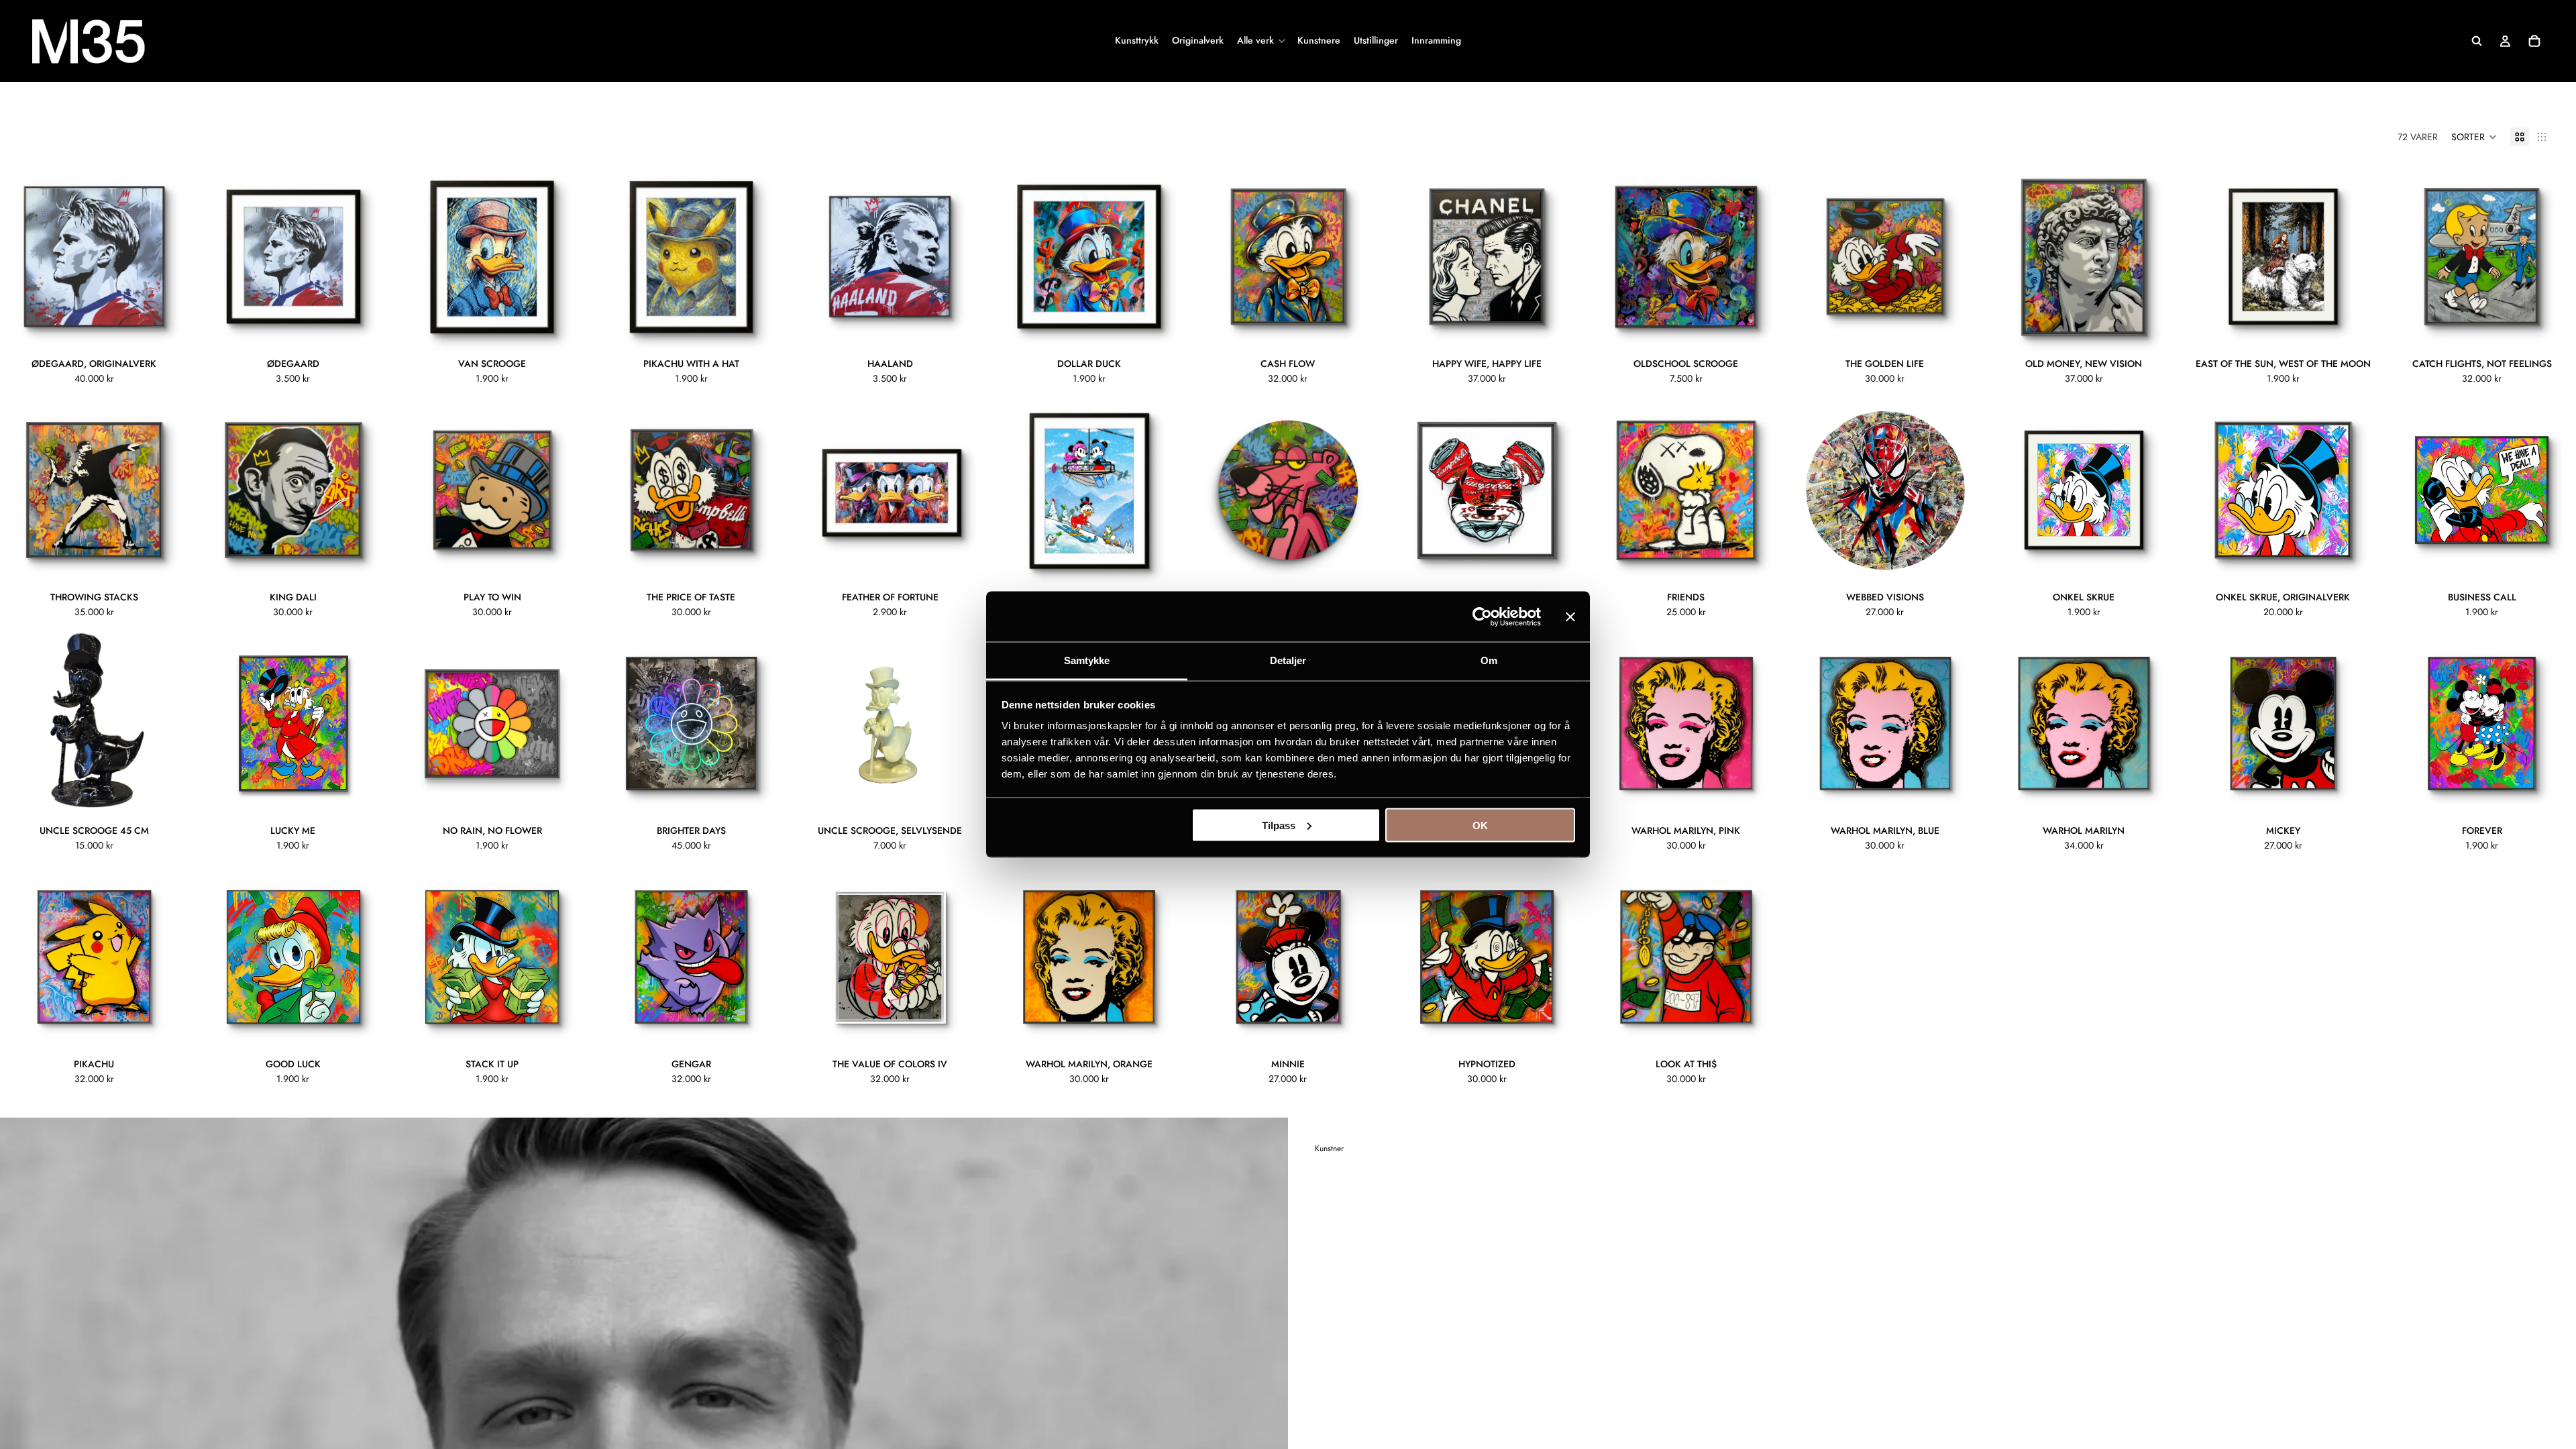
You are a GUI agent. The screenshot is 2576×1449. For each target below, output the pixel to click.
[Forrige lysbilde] (20, 257)
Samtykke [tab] (1087, 660)
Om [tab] (1489, 660)
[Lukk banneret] (1570, 616)
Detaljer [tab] (1288, 660)
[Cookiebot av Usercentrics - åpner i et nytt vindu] (1482, 616)
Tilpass (1279, 825)
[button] (2474, 137)
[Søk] (2477, 41)
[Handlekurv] (2534, 41)
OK (1480, 825)
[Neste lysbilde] (168, 257)
